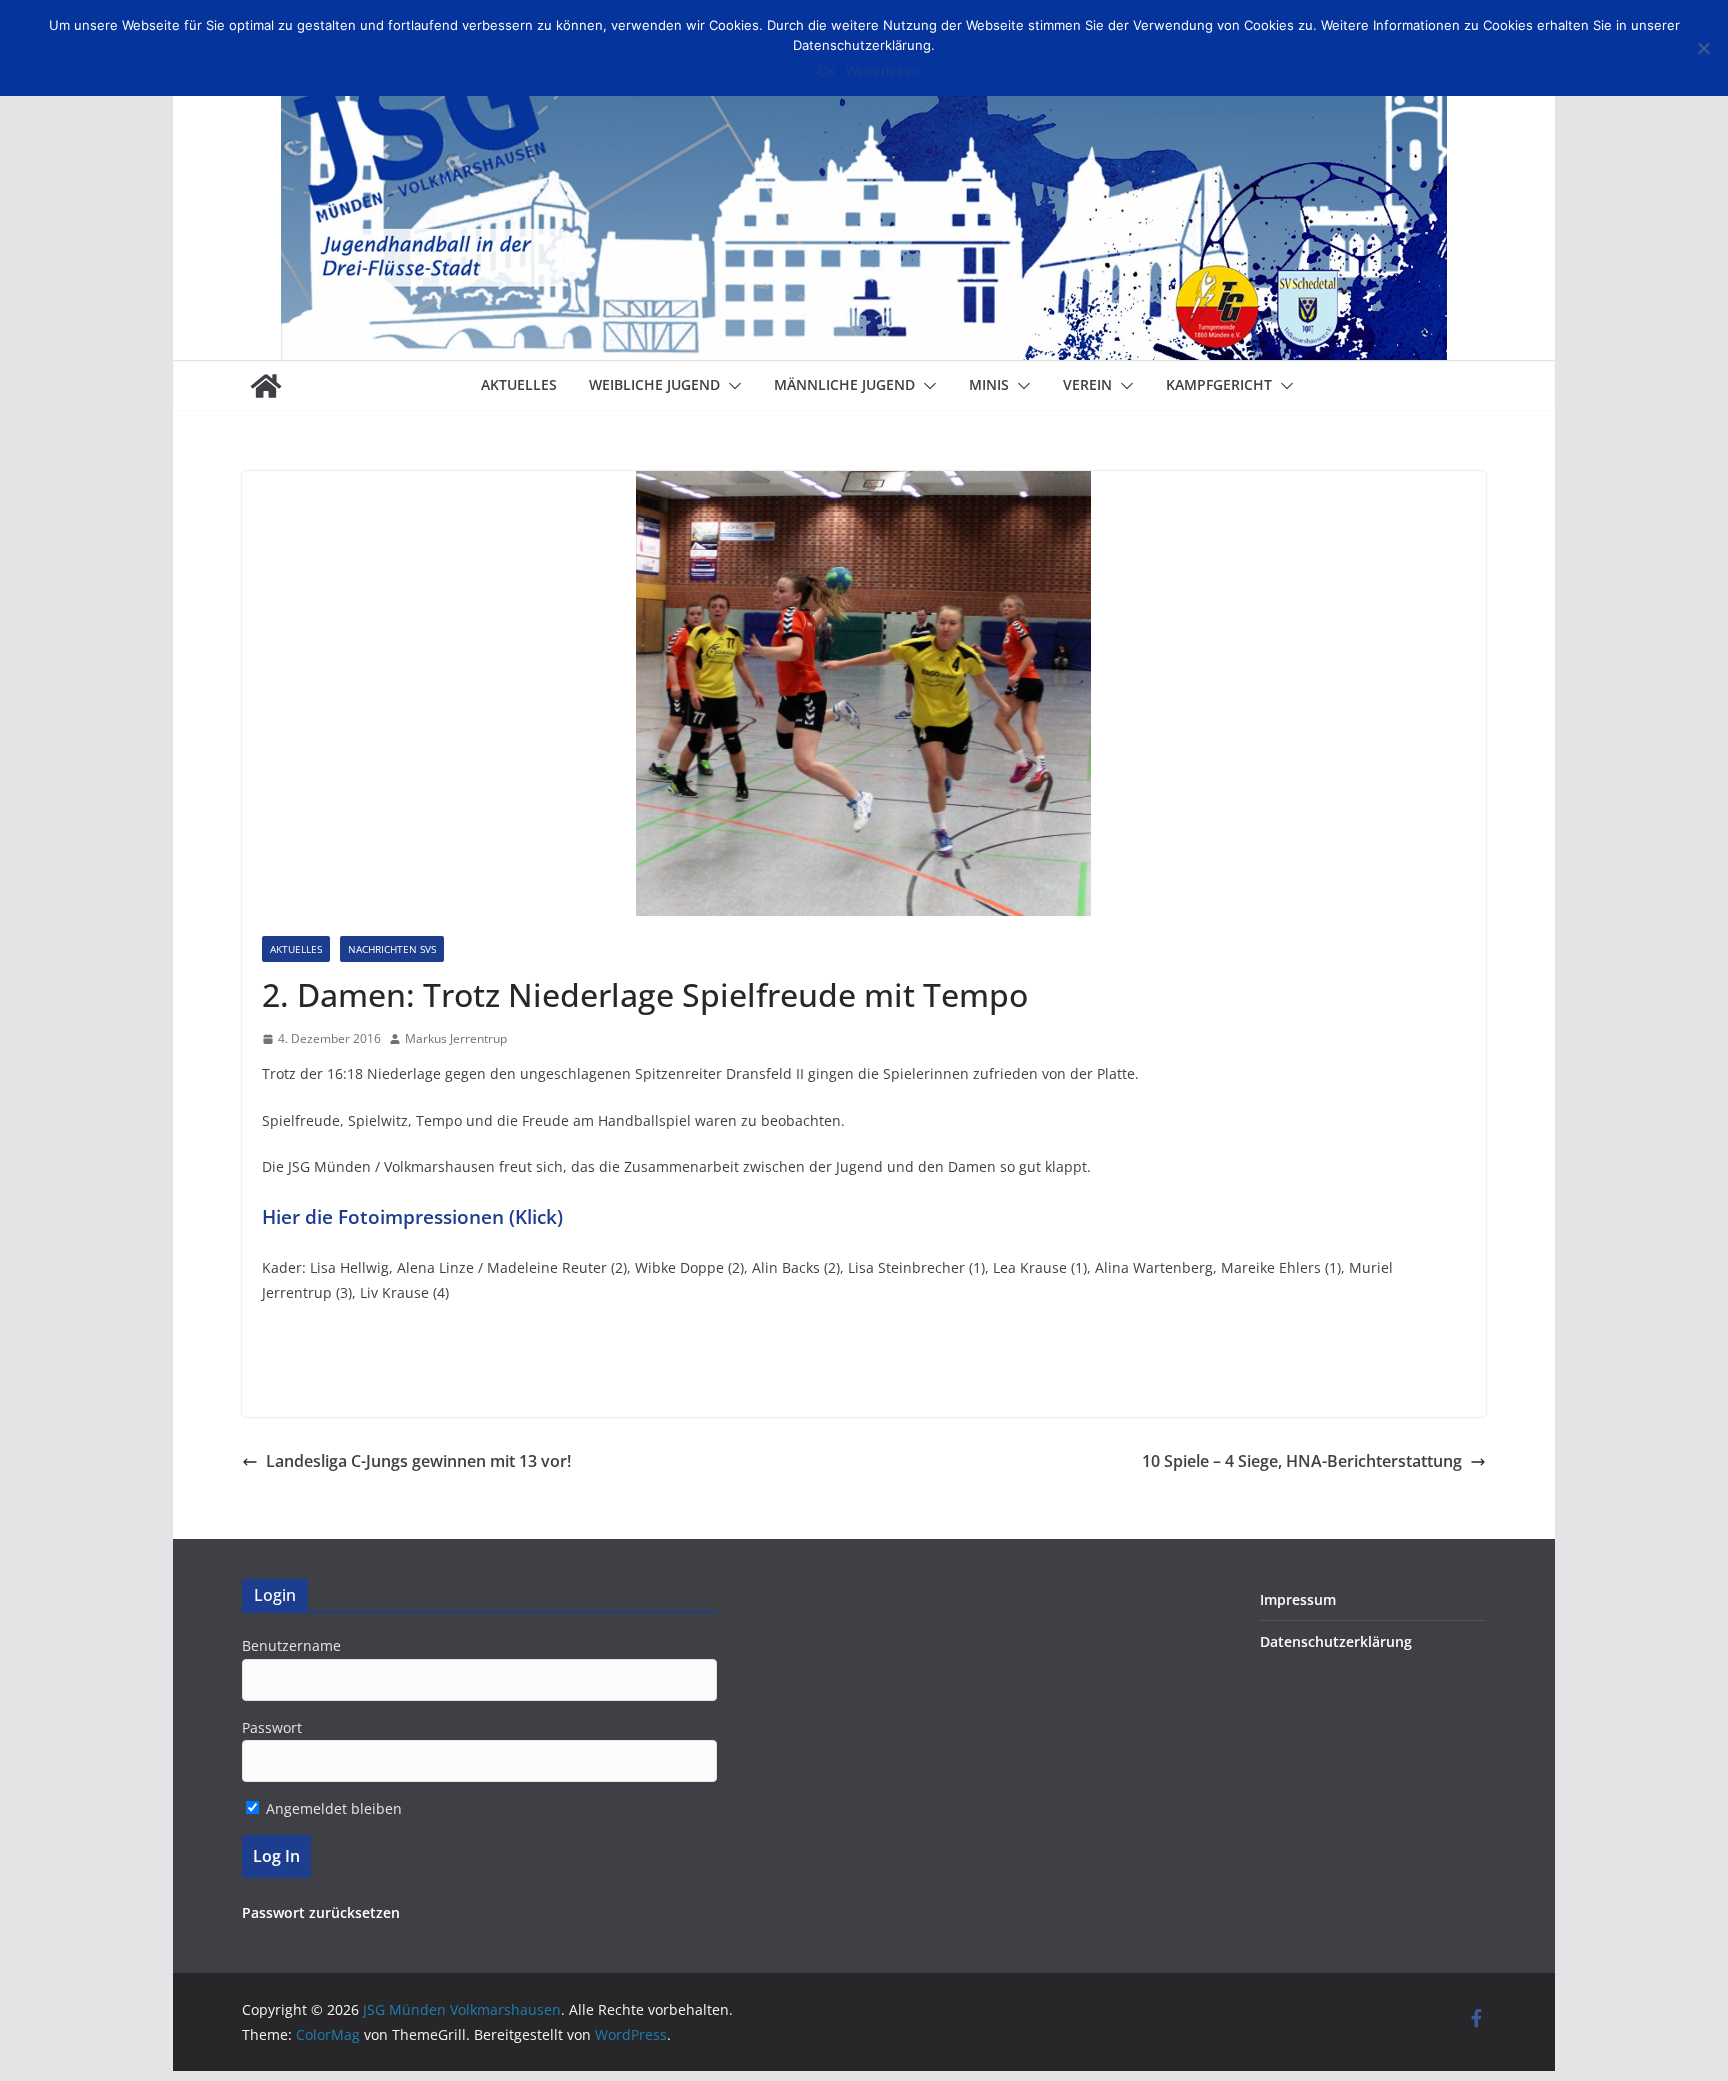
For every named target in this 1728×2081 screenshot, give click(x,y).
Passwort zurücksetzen (321, 1912)
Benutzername (291, 1645)
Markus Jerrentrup (456, 1038)
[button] (731, 386)
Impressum (1298, 1599)
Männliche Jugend (844, 384)
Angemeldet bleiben (332, 1808)
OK (827, 71)
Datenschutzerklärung (1336, 1641)
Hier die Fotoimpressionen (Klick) (412, 1216)
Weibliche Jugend (654, 384)
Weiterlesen (883, 71)
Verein (1087, 384)
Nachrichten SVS (392, 949)
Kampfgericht (1219, 384)
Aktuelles (519, 384)
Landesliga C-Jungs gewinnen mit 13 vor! (418, 1461)
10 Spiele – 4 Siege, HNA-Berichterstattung (1302, 1461)
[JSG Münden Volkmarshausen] (266, 386)
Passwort (272, 1727)
